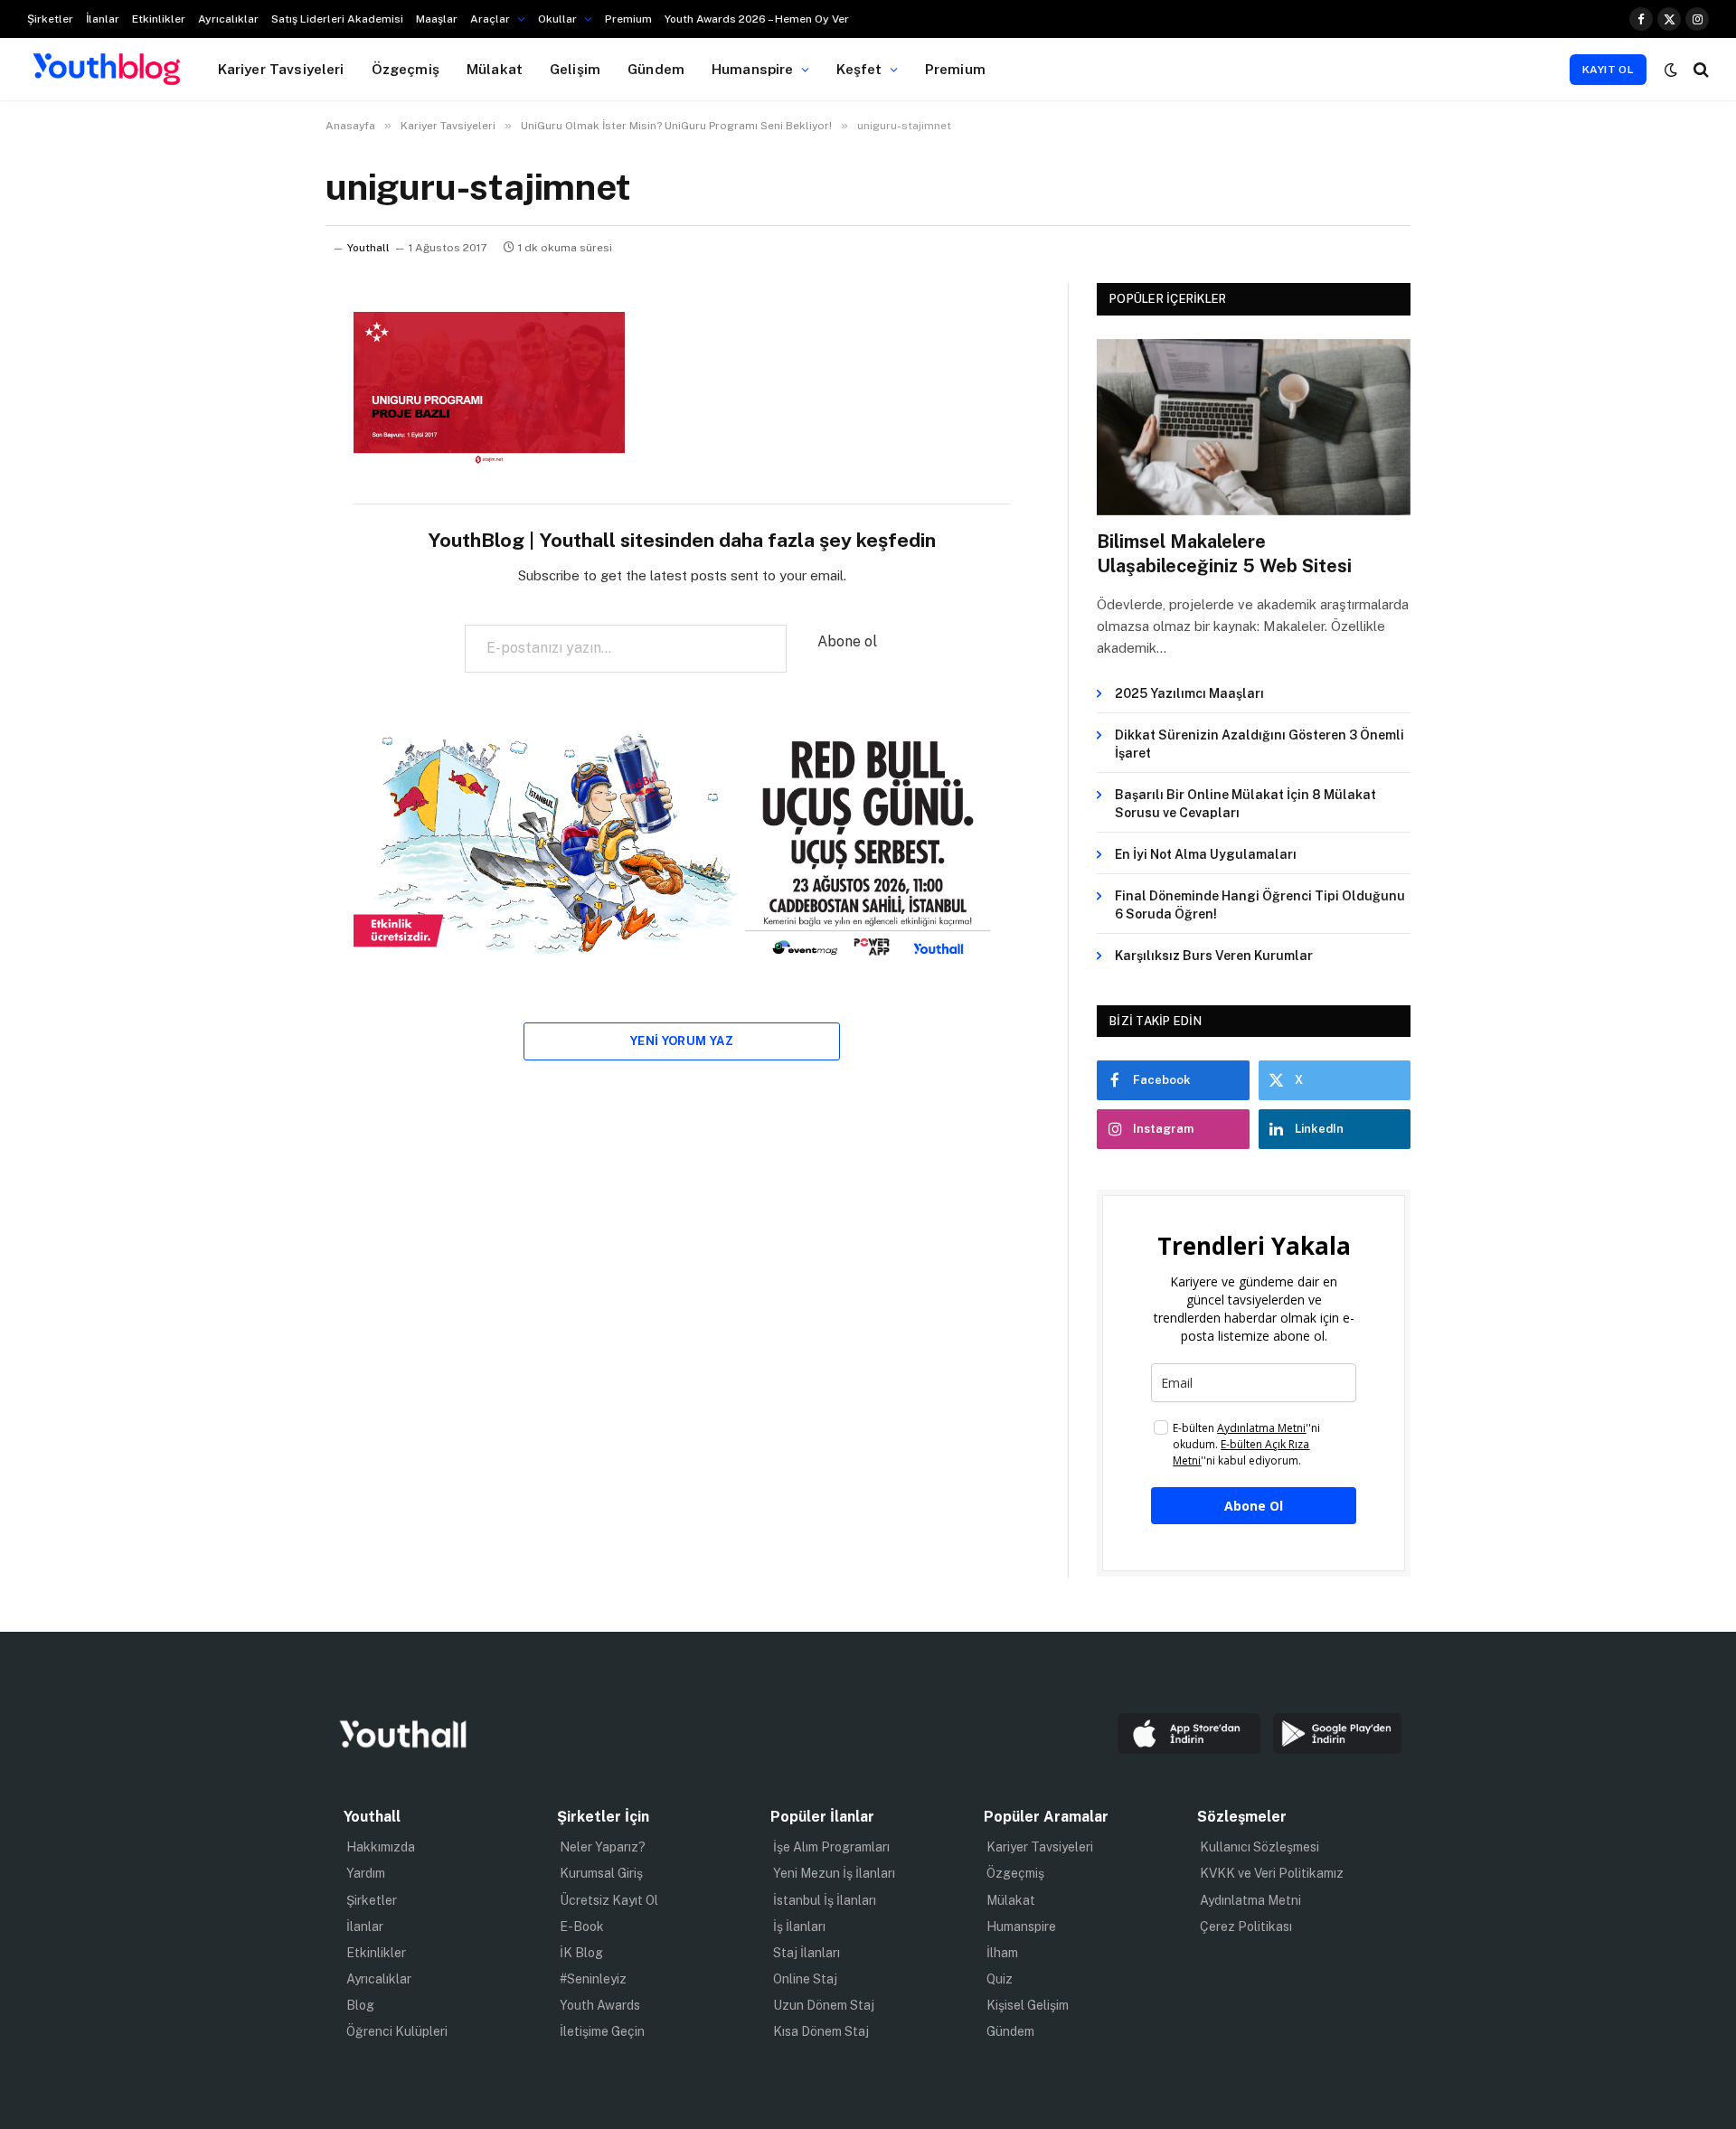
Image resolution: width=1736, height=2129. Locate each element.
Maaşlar (437, 19)
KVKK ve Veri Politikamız (1272, 1873)
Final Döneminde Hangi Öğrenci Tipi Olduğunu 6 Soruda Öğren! (1260, 905)
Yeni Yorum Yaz (682, 1041)
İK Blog (581, 1953)
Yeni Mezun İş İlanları (834, 1873)
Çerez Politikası (1246, 1926)
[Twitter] (262, 419)
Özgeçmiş (406, 69)
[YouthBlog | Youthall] (107, 70)
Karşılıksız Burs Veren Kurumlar (1214, 956)
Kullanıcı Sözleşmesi (1260, 1847)
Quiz (1000, 1979)
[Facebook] (262, 372)
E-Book (582, 1926)
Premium (628, 19)
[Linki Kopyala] (262, 603)
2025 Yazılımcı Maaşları (1189, 693)
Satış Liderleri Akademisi (337, 19)
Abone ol (847, 641)
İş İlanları (799, 1926)
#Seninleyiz (593, 1979)
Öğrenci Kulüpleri (397, 2031)
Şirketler (50, 19)
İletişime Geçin (602, 2031)
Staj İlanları (807, 1953)
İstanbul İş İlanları (825, 1900)
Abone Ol (1254, 1506)
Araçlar (490, 19)
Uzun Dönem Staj (824, 2005)
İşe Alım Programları (831, 1847)
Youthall (368, 248)
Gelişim (575, 69)
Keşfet (859, 69)
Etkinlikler (159, 19)
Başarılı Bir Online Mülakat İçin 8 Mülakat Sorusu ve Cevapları (1245, 804)
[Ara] (1699, 69)
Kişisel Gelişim (1028, 2005)
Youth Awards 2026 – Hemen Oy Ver (757, 19)
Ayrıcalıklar (228, 19)
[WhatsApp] (262, 511)
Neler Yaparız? (603, 1847)
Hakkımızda (381, 1847)
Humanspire (753, 69)
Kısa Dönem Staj (821, 2031)
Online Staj (805, 1979)
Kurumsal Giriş (601, 1873)
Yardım (366, 1873)
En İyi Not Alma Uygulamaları (1206, 854)
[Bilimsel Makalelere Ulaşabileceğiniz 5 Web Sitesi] (1254, 427)
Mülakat (495, 69)
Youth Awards (600, 2005)
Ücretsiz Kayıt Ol (609, 1900)
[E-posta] (262, 557)
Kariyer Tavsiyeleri (281, 69)
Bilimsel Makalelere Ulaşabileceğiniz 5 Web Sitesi (1224, 554)
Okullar (557, 19)
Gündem (656, 69)
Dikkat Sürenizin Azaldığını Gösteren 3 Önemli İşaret (1260, 744)
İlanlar (103, 19)
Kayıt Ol (1608, 70)
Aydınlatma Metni (1250, 1900)
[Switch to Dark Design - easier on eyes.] (1671, 70)
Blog (360, 2005)
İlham (1002, 1953)
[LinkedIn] (262, 465)
